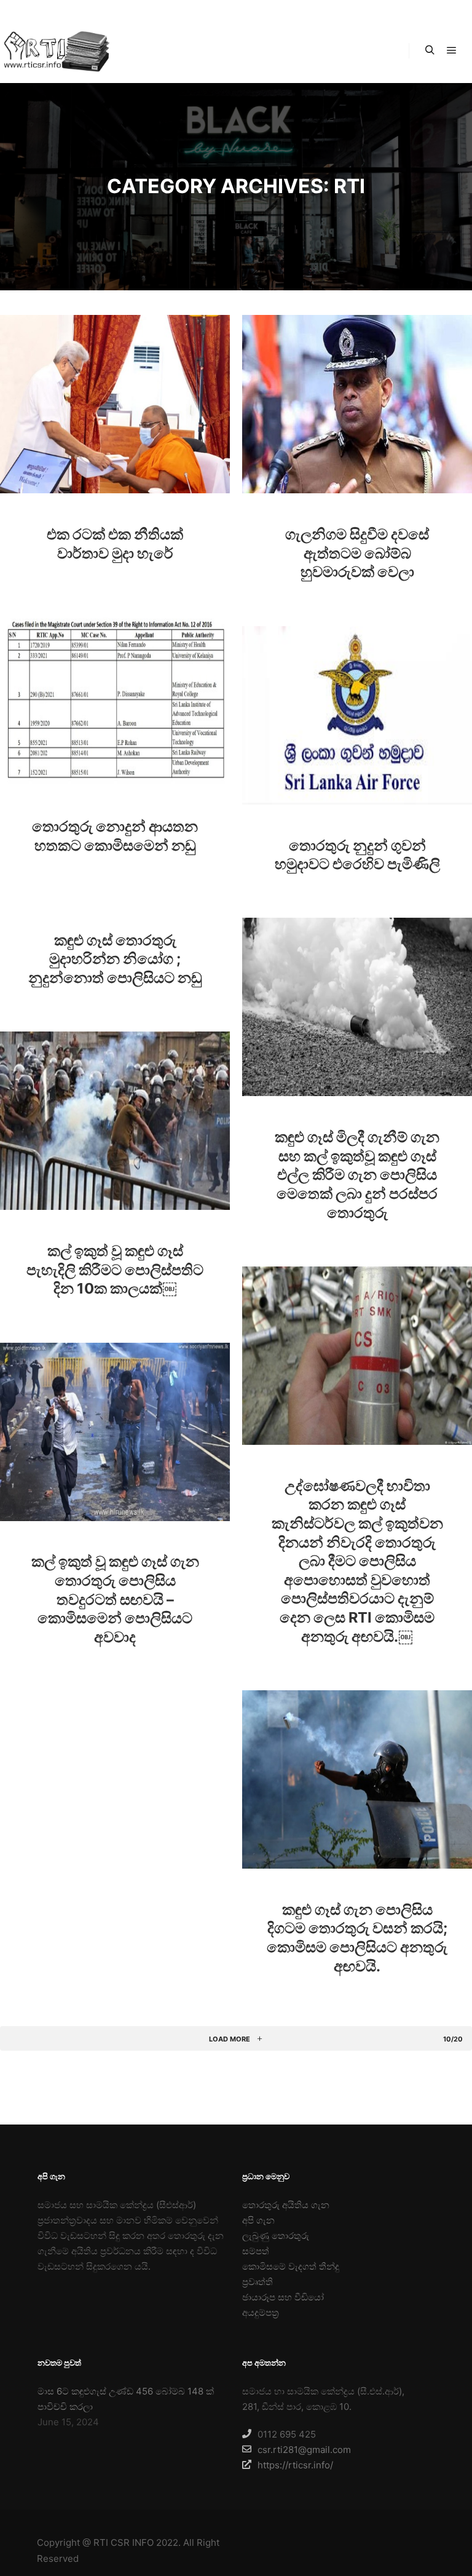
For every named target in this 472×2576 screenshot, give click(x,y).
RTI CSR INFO (124, 2542)
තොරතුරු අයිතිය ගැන (286, 2205)
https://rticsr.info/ (295, 2465)
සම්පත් (256, 2251)
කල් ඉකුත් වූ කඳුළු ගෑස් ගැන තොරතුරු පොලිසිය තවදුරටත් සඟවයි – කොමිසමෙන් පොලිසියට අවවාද (115, 1599)
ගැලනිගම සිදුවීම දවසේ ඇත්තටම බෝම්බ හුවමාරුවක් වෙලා (357, 553)
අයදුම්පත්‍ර (261, 2312)
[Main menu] (452, 50)
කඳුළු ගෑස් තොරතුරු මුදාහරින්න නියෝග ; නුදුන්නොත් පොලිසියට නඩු (115, 959)
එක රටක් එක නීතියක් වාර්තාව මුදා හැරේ (115, 544)
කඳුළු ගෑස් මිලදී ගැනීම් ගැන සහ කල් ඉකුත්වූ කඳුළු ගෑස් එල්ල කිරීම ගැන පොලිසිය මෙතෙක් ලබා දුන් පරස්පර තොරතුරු (357, 1175)
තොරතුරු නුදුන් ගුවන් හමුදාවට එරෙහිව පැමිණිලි (357, 855)
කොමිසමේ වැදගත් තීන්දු (291, 2266)
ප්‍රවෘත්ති (258, 2282)
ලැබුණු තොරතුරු (276, 2236)
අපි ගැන (258, 2220)
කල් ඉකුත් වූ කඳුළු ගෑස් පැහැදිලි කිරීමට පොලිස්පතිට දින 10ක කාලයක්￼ (115, 1270)
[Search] (430, 50)
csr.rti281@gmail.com (304, 2450)
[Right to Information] (55, 51)
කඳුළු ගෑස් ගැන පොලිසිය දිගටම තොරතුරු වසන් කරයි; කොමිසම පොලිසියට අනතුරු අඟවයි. (357, 1938)
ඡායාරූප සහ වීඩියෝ (283, 2297)
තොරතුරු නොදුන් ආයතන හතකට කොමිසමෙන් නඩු (115, 836)
